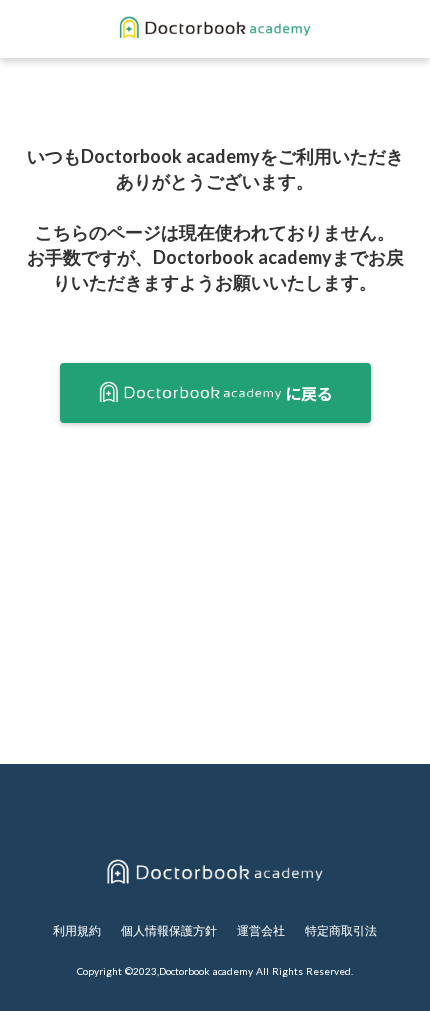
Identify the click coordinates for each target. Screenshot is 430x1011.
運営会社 (261, 930)
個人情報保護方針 (169, 930)
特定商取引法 (341, 930)
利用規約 (77, 930)
